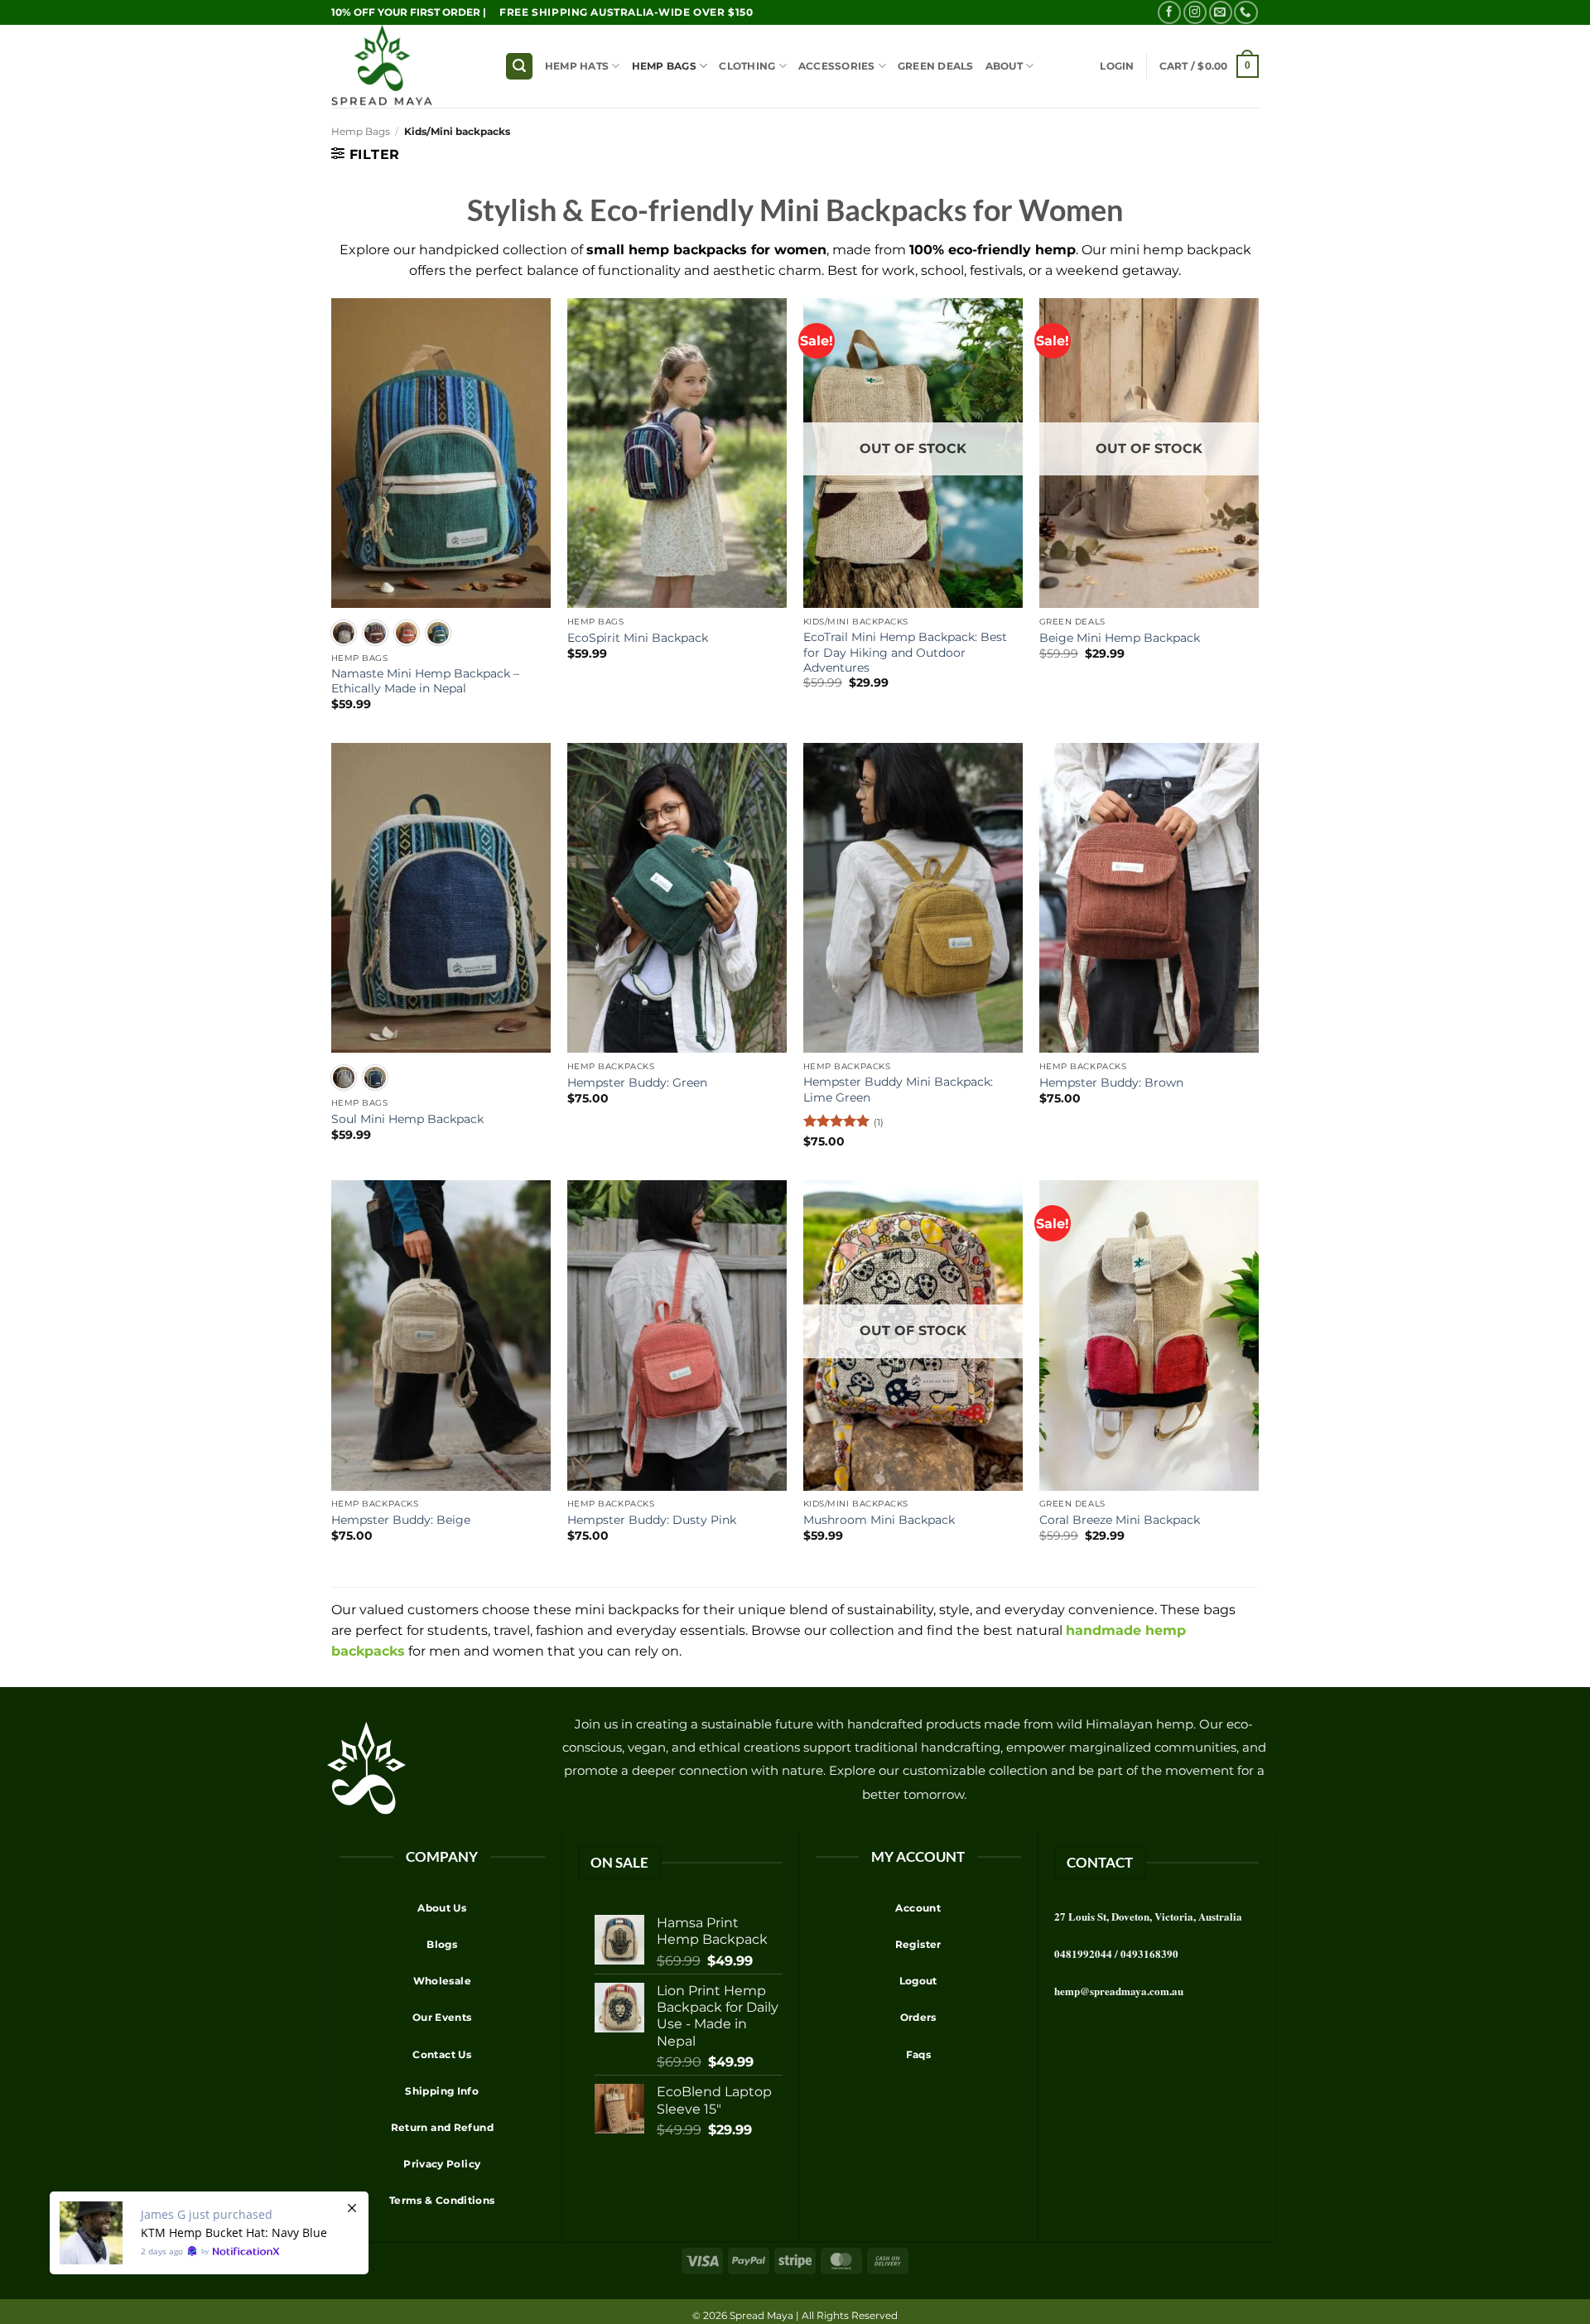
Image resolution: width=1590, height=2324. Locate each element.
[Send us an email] (1221, 13)
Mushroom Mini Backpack (879, 1520)
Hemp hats (577, 66)
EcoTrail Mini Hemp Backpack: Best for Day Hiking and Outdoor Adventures (905, 652)
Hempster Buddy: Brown (1111, 1082)
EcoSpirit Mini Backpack (638, 638)
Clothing (747, 66)
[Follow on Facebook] (1169, 13)
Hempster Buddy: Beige (401, 1520)
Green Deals (936, 66)
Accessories (837, 66)
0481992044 (1083, 1953)
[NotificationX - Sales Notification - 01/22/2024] (209, 2233)
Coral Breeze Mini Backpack (1120, 1520)
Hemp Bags (664, 66)
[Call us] (1245, 13)
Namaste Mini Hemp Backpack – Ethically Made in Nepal (425, 681)
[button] (519, 66)
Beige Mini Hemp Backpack (1120, 638)
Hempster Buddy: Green (637, 1082)
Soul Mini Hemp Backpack (407, 1119)
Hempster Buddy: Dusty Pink (652, 1520)
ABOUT (1004, 66)
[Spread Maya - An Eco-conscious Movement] (406, 66)
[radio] (344, 633)
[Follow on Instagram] (1195, 13)
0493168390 (1149, 1953)
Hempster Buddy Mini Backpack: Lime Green (898, 1089)
